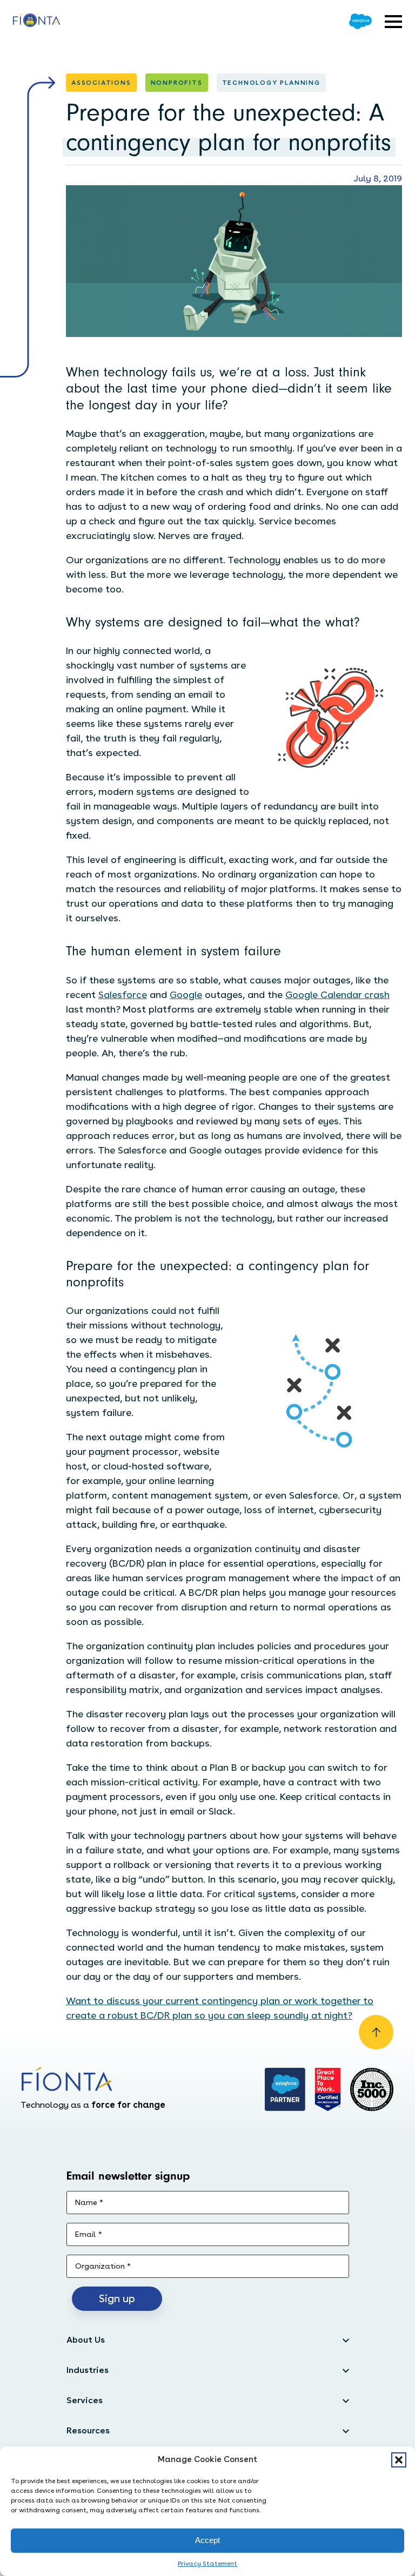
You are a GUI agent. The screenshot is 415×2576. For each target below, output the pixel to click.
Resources (88, 2430)
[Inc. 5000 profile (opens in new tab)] (372, 2089)
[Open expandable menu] (393, 22)
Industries (88, 2370)
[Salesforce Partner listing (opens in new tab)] (285, 2089)
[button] (399, 2460)
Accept (207, 2540)
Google (186, 994)
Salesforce (123, 994)
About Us (86, 2340)
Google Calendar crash (337, 994)
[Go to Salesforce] (360, 21)
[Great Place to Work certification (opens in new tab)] (328, 2089)
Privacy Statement (207, 2564)
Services (85, 2400)
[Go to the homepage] (36, 22)
